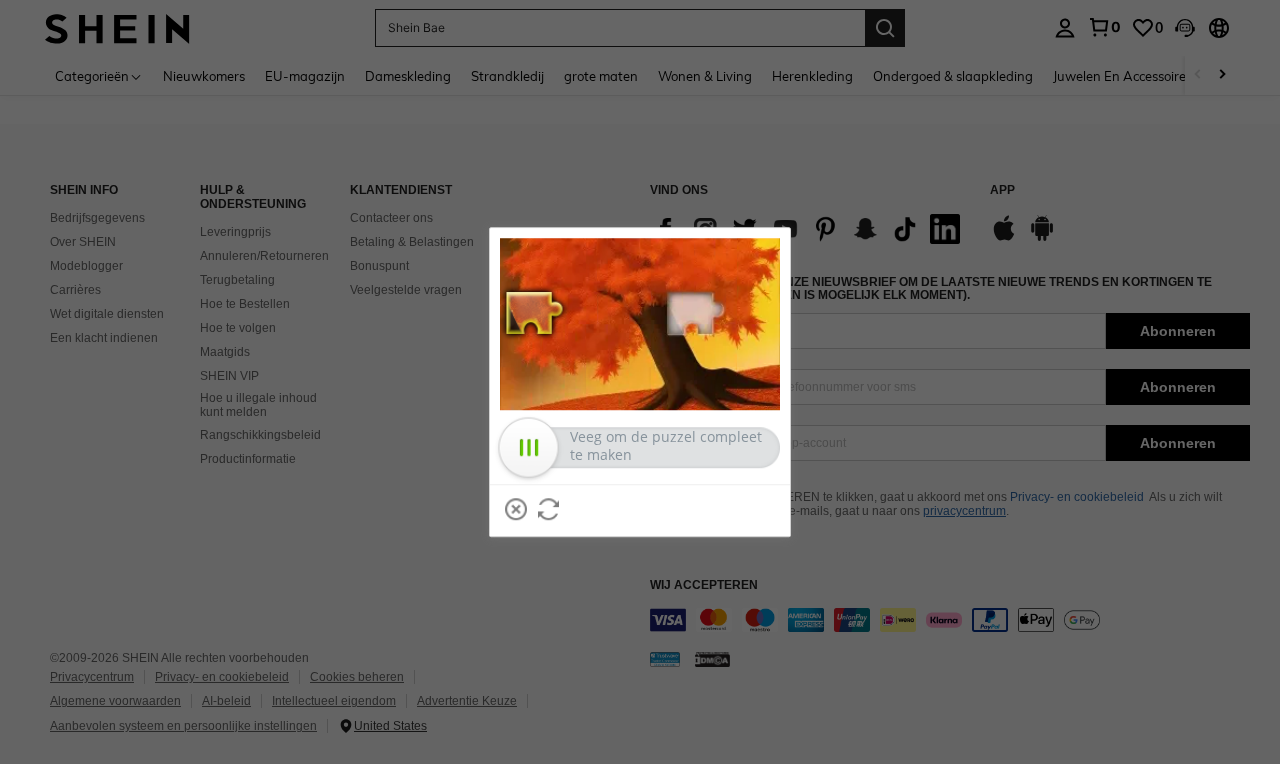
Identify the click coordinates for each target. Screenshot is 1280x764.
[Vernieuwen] (549, 509)
